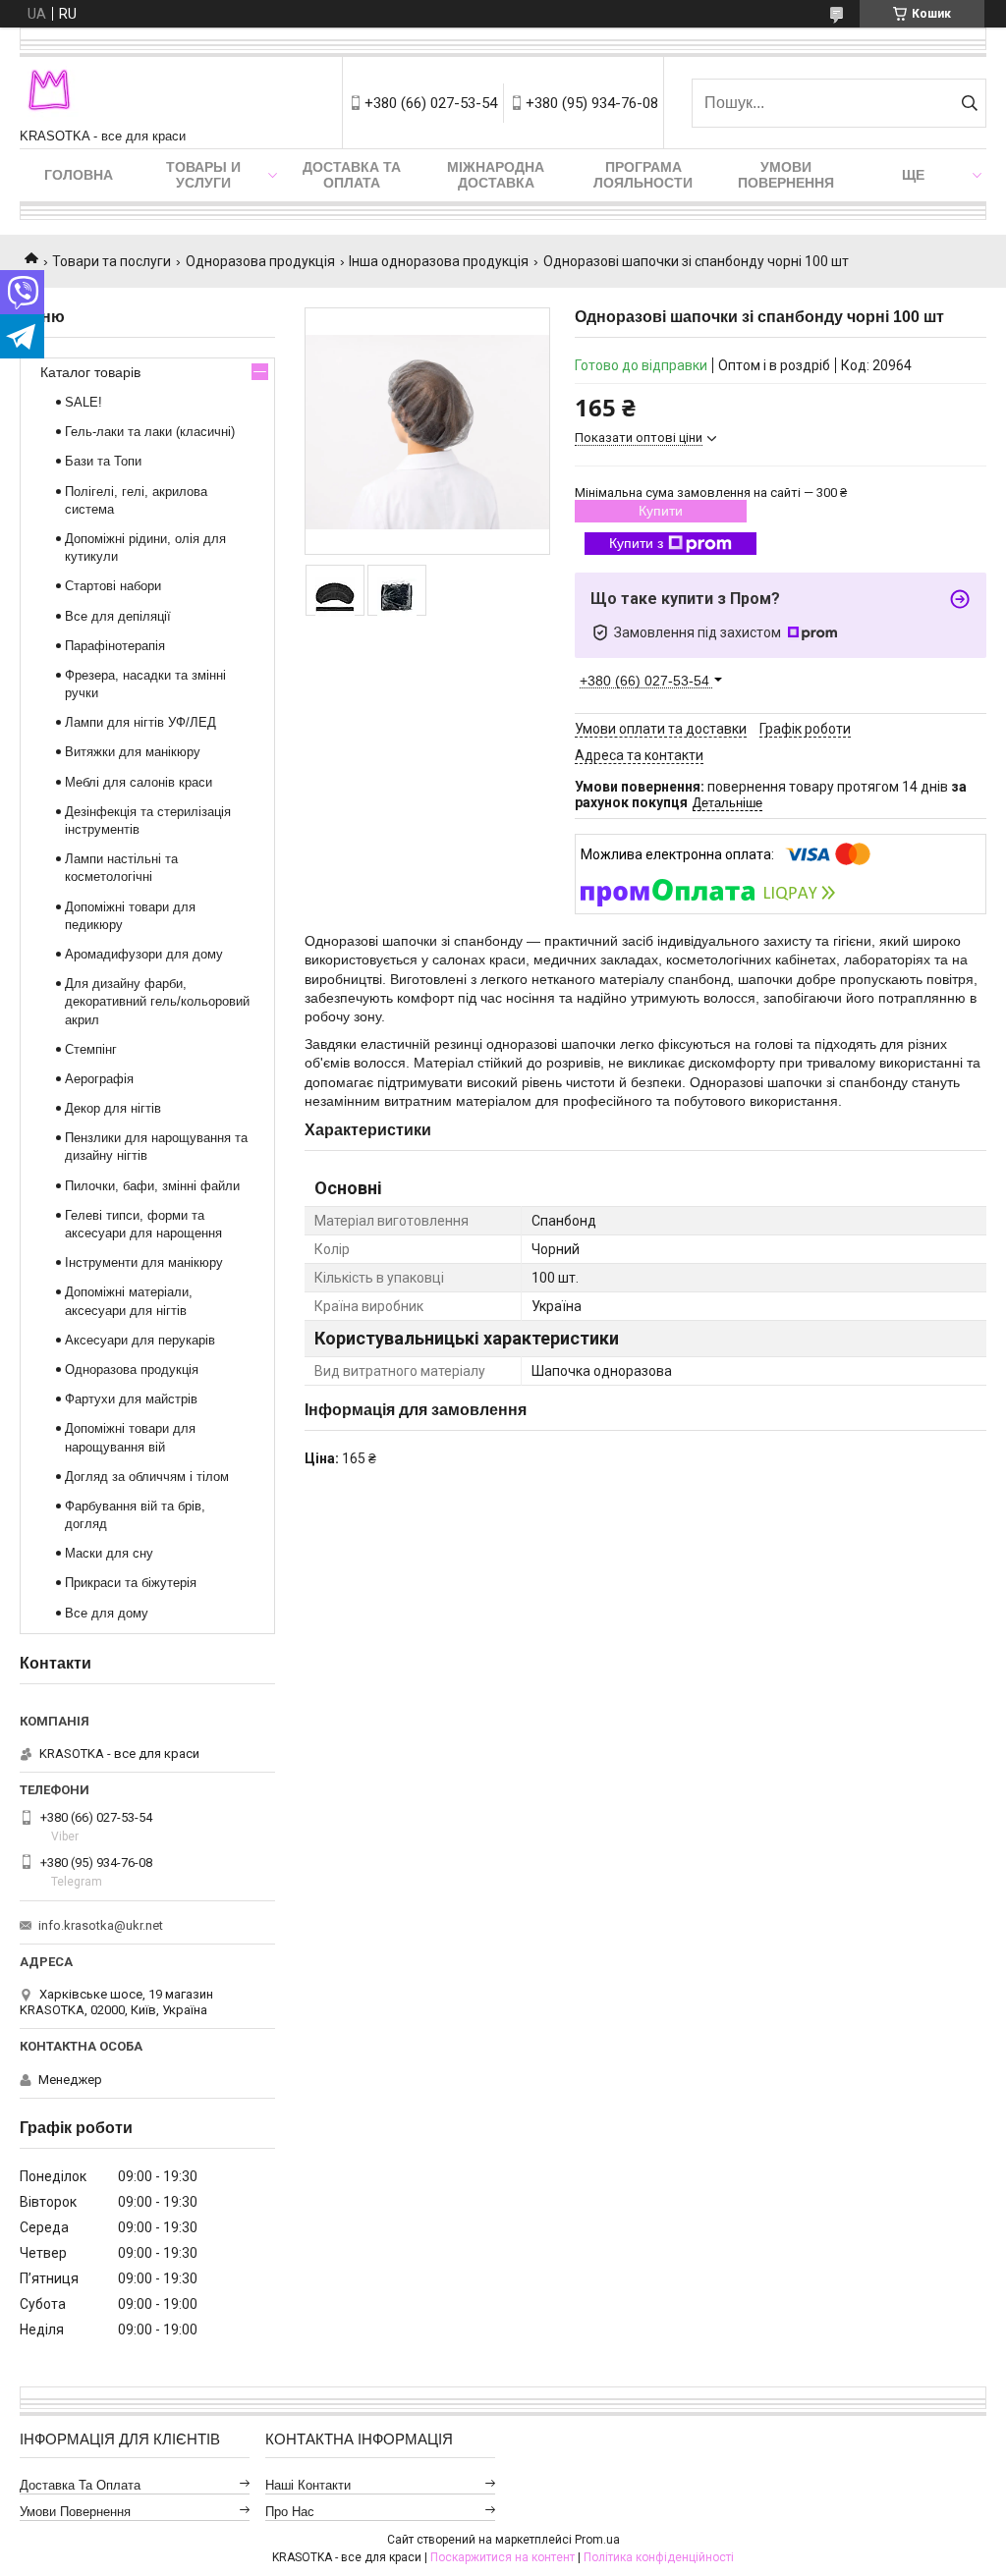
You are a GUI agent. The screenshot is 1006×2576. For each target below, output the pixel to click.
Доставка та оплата (352, 175)
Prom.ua (597, 2540)
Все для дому (107, 1613)
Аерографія (99, 1079)
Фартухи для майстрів (131, 1399)
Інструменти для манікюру (144, 1262)
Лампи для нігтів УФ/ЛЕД (140, 722)
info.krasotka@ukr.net (101, 1925)
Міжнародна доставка (496, 175)
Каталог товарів (90, 372)
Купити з (636, 543)
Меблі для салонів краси (139, 782)
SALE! (84, 402)
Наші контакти (308, 2485)
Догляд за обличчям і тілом (147, 1477)
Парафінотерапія (115, 646)
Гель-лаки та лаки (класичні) (150, 432)
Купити (661, 511)
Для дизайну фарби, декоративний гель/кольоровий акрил (157, 1001)
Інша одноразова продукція (439, 261)
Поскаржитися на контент (503, 2557)
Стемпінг (91, 1049)
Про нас (290, 2512)
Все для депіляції (118, 616)
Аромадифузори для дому (144, 954)
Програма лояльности (643, 175)
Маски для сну (109, 1553)
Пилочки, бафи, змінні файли (152, 1186)
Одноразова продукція (260, 261)
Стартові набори (113, 586)
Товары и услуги (203, 175)
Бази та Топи (103, 461)
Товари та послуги (112, 261)
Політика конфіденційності (659, 2557)
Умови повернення (786, 175)
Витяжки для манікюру (133, 752)
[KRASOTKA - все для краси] (49, 93)
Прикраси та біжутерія (131, 1583)
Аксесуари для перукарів (140, 1340)
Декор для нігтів (113, 1108)
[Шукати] (969, 103)
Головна (79, 175)
